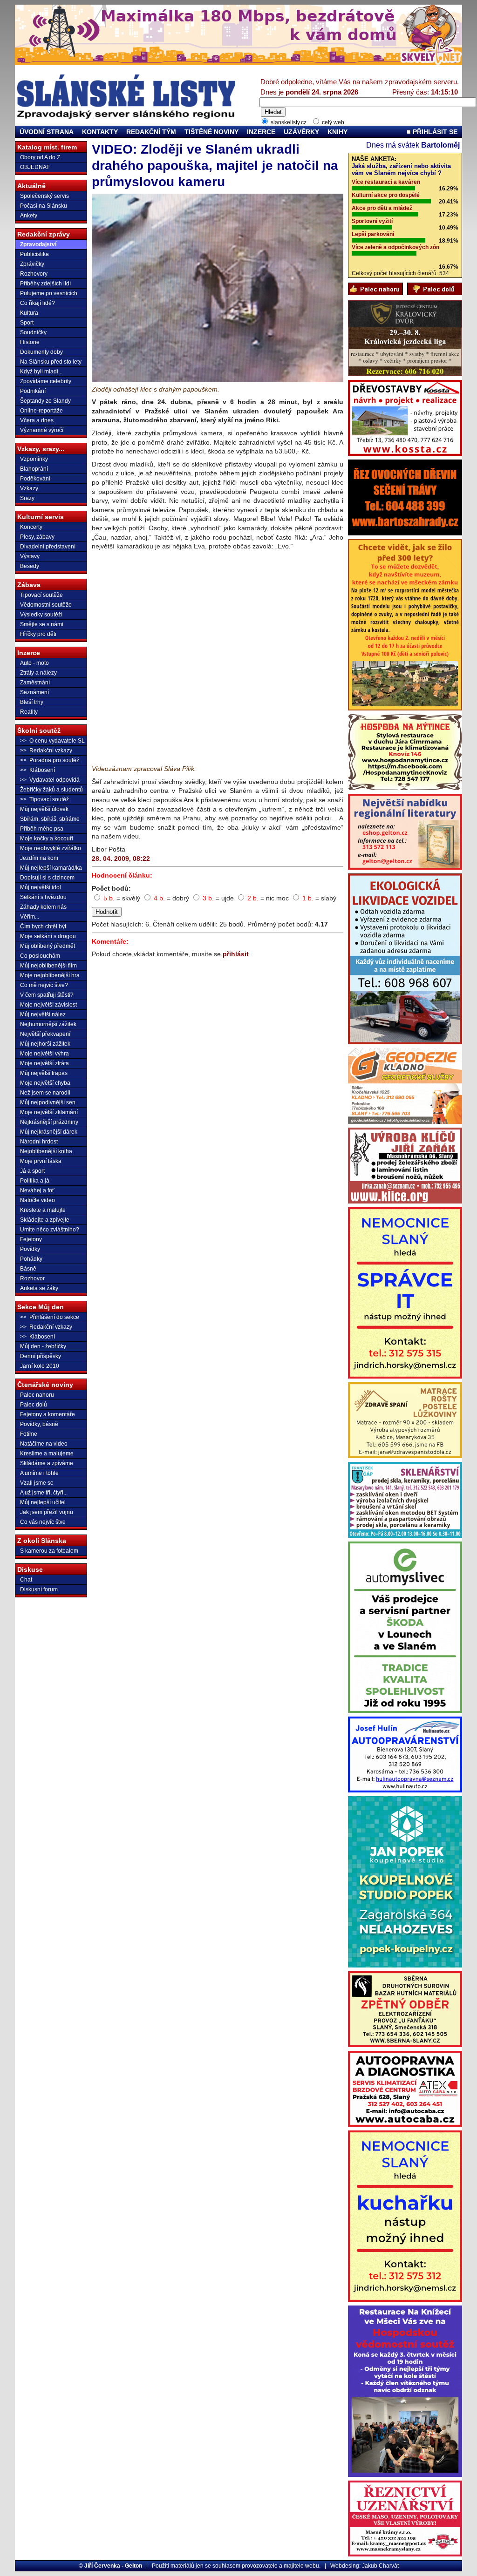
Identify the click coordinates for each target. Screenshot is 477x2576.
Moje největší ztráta (44, 1063)
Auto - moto (34, 663)
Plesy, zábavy (37, 537)
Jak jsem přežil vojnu (47, 1512)
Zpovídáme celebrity (46, 381)
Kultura (29, 313)
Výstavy (30, 556)
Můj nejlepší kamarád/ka (51, 868)
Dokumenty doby (41, 352)
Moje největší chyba (45, 1083)
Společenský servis (44, 196)
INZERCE (261, 132)
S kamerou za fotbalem (49, 1551)
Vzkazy (29, 488)
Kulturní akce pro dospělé (386, 195)
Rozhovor (32, 1278)
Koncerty (31, 527)
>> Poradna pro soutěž (50, 760)
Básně (28, 1269)
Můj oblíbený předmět (48, 946)
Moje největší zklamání (49, 1112)
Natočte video (37, 1200)
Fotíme (29, 1434)
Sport (27, 323)
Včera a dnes (37, 420)
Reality (29, 712)
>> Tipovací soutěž (44, 799)
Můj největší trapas (44, 1073)
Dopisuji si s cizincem (47, 878)
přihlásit (236, 954)
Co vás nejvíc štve (43, 1522)
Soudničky (33, 332)
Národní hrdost (39, 1142)
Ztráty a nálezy (38, 673)
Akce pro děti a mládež (382, 208)
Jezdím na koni (39, 858)
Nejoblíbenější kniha (46, 1151)
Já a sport (32, 1171)
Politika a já (35, 1181)
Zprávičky (32, 264)
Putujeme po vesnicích (49, 293)
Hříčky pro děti (38, 634)
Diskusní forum (39, 1589)
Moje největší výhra (44, 1054)
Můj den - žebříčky (43, 1346)
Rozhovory (34, 274)
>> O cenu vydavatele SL (52, 741)
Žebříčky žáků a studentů (51, 790)
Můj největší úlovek (44, 809)
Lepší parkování (373, 234)
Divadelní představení (48, 547)
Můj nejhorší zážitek (45, 1044)
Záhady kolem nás (43, 907)
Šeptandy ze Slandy (45, 401)
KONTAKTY (100, 132)
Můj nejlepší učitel (43, 1502)
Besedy (30, 566)
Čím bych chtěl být (43, 926)
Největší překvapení (45, 1034)
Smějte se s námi (42, 624)
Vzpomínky (34, 459)
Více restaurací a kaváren (386, 182)
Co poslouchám (40, 956)
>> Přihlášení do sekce (50, 1317)
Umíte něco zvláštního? (50, 1230)
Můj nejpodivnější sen (48, 1102)
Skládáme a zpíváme (47, 1463)
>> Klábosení (37, 770)
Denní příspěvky (41, 1356)
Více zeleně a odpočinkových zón (395, 247)
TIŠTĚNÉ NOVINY (211, 132)
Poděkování (35, 479)
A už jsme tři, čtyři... (44, 1493)
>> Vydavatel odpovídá (50, 780)
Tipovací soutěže (41, 595)
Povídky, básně (39, 1424)
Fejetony (31, 1239)
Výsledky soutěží (41, 615)
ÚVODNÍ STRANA (47, 132)
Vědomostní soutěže (46, 605)
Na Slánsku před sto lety (51, 362)
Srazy (27, 498)
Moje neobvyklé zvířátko (51, 848)
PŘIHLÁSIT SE (434, 132)
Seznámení (34, 692)
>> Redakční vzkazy (46, 750)
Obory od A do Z (40, 157)
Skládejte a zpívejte (45, 1220)
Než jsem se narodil (45, 1093)
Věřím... (30, 917)
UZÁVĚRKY (301, 132)
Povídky (30, 1249)
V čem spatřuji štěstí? (47, 995)
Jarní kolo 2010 (40, 1366)
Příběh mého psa (42, 829)
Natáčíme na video (44, 1444)
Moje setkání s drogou (48, 936)
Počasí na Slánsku (44, 206)
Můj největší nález (43, 1014)
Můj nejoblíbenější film (48, 966)
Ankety (29, 216)
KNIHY (337, 132)
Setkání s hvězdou (43, 897)
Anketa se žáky (39, 1288)
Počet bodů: (111, 888)
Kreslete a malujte (43, 1210)
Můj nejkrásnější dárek (49, 1132)
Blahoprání (34, 469)
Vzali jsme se (37, 1483)
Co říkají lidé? (37, 303)
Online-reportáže (41, 411)
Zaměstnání (35, 683)
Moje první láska (41, 1161)
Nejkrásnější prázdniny (49, 1122)
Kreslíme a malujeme (47, 1454)
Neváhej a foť (37, 1190)
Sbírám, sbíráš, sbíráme (50, 819)
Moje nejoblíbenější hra (50, 975)
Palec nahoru (37, 1395)
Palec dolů (34, 1405)
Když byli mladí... (41, 372)
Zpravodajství (38, 244)
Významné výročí (42, 430)
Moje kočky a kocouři (47, 838)
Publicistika (34, 254)
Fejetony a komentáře (48, 1414)
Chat (26, 1580)
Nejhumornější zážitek (48, 1024)
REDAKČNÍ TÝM (151, 132)
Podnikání (33, 391)
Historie (30, 342)
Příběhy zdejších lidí (45, 284)
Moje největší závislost (48, 1005)
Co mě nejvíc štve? (44, 985)
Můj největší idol (41, 887)
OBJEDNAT (35, 167)
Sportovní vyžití (372, 221)
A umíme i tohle (39, 1473)
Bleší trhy (32, 702)
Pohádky (31, 1259)
